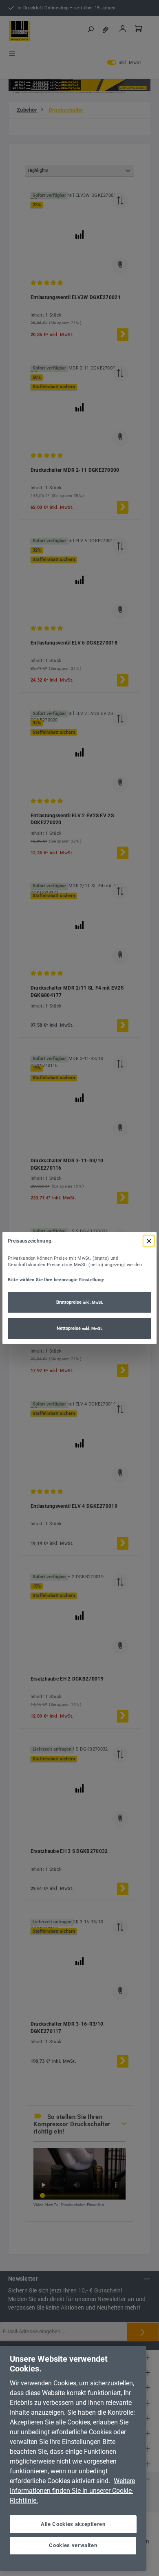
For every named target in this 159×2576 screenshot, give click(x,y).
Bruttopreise (80, 1302)
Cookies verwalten (73, 2545)
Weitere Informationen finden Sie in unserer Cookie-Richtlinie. (72, 2491)
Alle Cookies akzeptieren (73, 2524)
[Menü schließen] (149, 1241)
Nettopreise (80, 1328)
